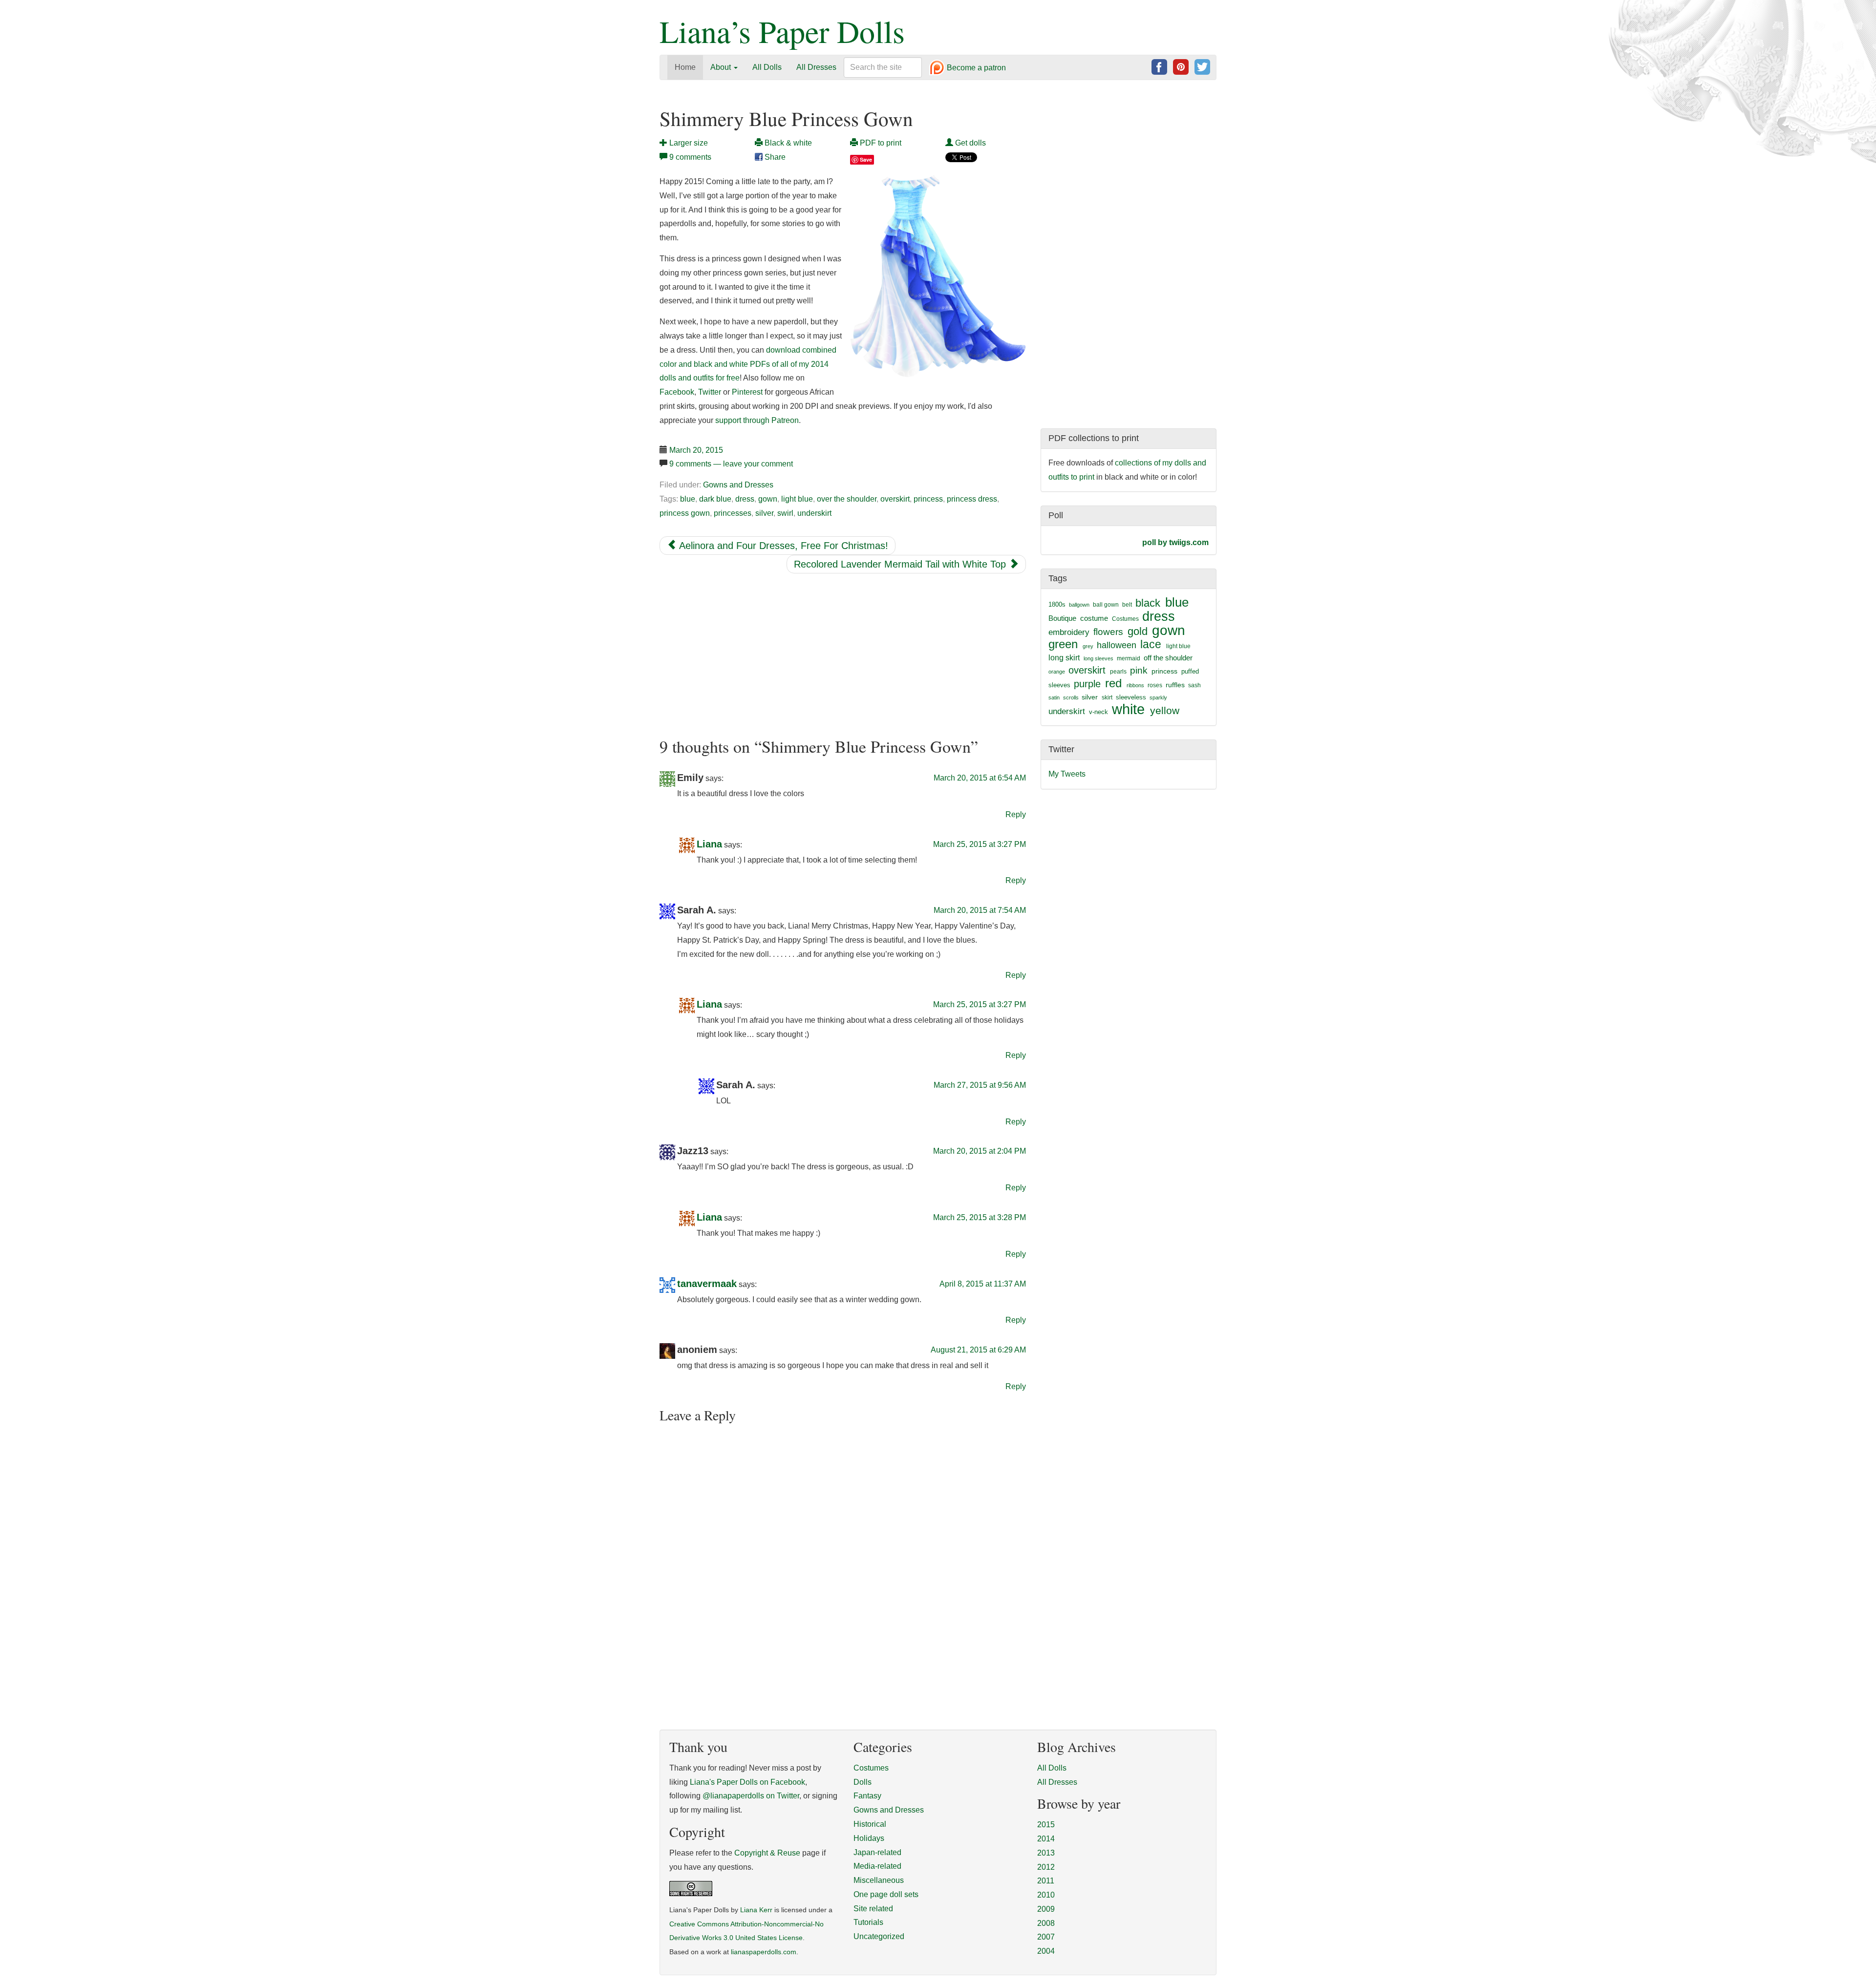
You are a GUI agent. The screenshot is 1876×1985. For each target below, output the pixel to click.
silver (764, 513)
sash (1194, 685)
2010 (1046, 1895)
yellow (1165, 710)
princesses (733, 513)
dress (745, 499)
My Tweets (1067, 774)
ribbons (1135, 685)
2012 (1046, 1867)
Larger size (688, 143)
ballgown (1079, 605)
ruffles (1175, 685)
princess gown (685, 513)
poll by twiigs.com (1175, 542)
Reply (1016, 814)
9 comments (690, 157)
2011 (1046, 1881)
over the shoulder (847, 499)
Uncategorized (879, 1936)
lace (1151, 644)
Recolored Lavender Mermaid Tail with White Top (901, 564)
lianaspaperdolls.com (764, 1952)
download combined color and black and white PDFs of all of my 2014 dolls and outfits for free (748, 364)
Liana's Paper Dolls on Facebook (747, 1782)
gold (1138, 631)
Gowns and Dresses (738, 485)
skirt (1107, 697)
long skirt (1064, 658)
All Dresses (816, 67)
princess (928, 499)
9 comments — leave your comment (731, 464)
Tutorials (868, 1922)
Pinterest (747, 392)
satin (1054, 697)
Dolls (863, 1782)
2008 (1046, 1923)
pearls (1118, 672)
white (1128, 709)
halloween (1117, 645)
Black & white (787, 143)
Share (774, 157)
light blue (797, 499)
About (722, 67)
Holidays (869, 1838)
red (1113, 683)
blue (688, 499)
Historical (870, 1824)
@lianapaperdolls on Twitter (751, 1796)
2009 (1046, 1909)
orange (1057, 672)
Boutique (1062, 618)
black (1148, 603)
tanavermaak (707, 1284)
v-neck (1098, 712)
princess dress (972, 499)
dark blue (715, 499)
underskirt (814, 513)
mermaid (1129, 658)
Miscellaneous (879, 1880)
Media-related (877, 1866)
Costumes (1125, 619)
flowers (1108, 632)
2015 (1046, 1825)
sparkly (1158, 697)
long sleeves (1098, 658)
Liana (709, 844)
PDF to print (880, 143)
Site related (873, 1909)
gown (768, 499)
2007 (1046, 1937)
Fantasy (867, 1796)
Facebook (677, 392)
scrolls (1071, 697)
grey (1088, 646)
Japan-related (877, 1852)
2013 (1046, 1853)
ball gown (1106, 605)
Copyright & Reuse (767, 1853)
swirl (785, 513)
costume (1094, 618)
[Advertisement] (843, 655)
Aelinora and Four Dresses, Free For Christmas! (782, 546)
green (1063, 644)
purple (1087, 684)
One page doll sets (886, 1894)
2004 (1046, 1951)
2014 (1046, 1839)
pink (1139, 670)
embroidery (1069, 632)
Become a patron (975, 68)
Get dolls (970, 143)
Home (685, 67)
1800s (1057, 604)
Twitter (710, 392)
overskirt (895, 499)
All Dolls (767, 67)
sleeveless (1131, 697)
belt (1127, 605)
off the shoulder (1168, 658)
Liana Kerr (756, 1910)
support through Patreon (757, 420)
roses (1155, 685)
